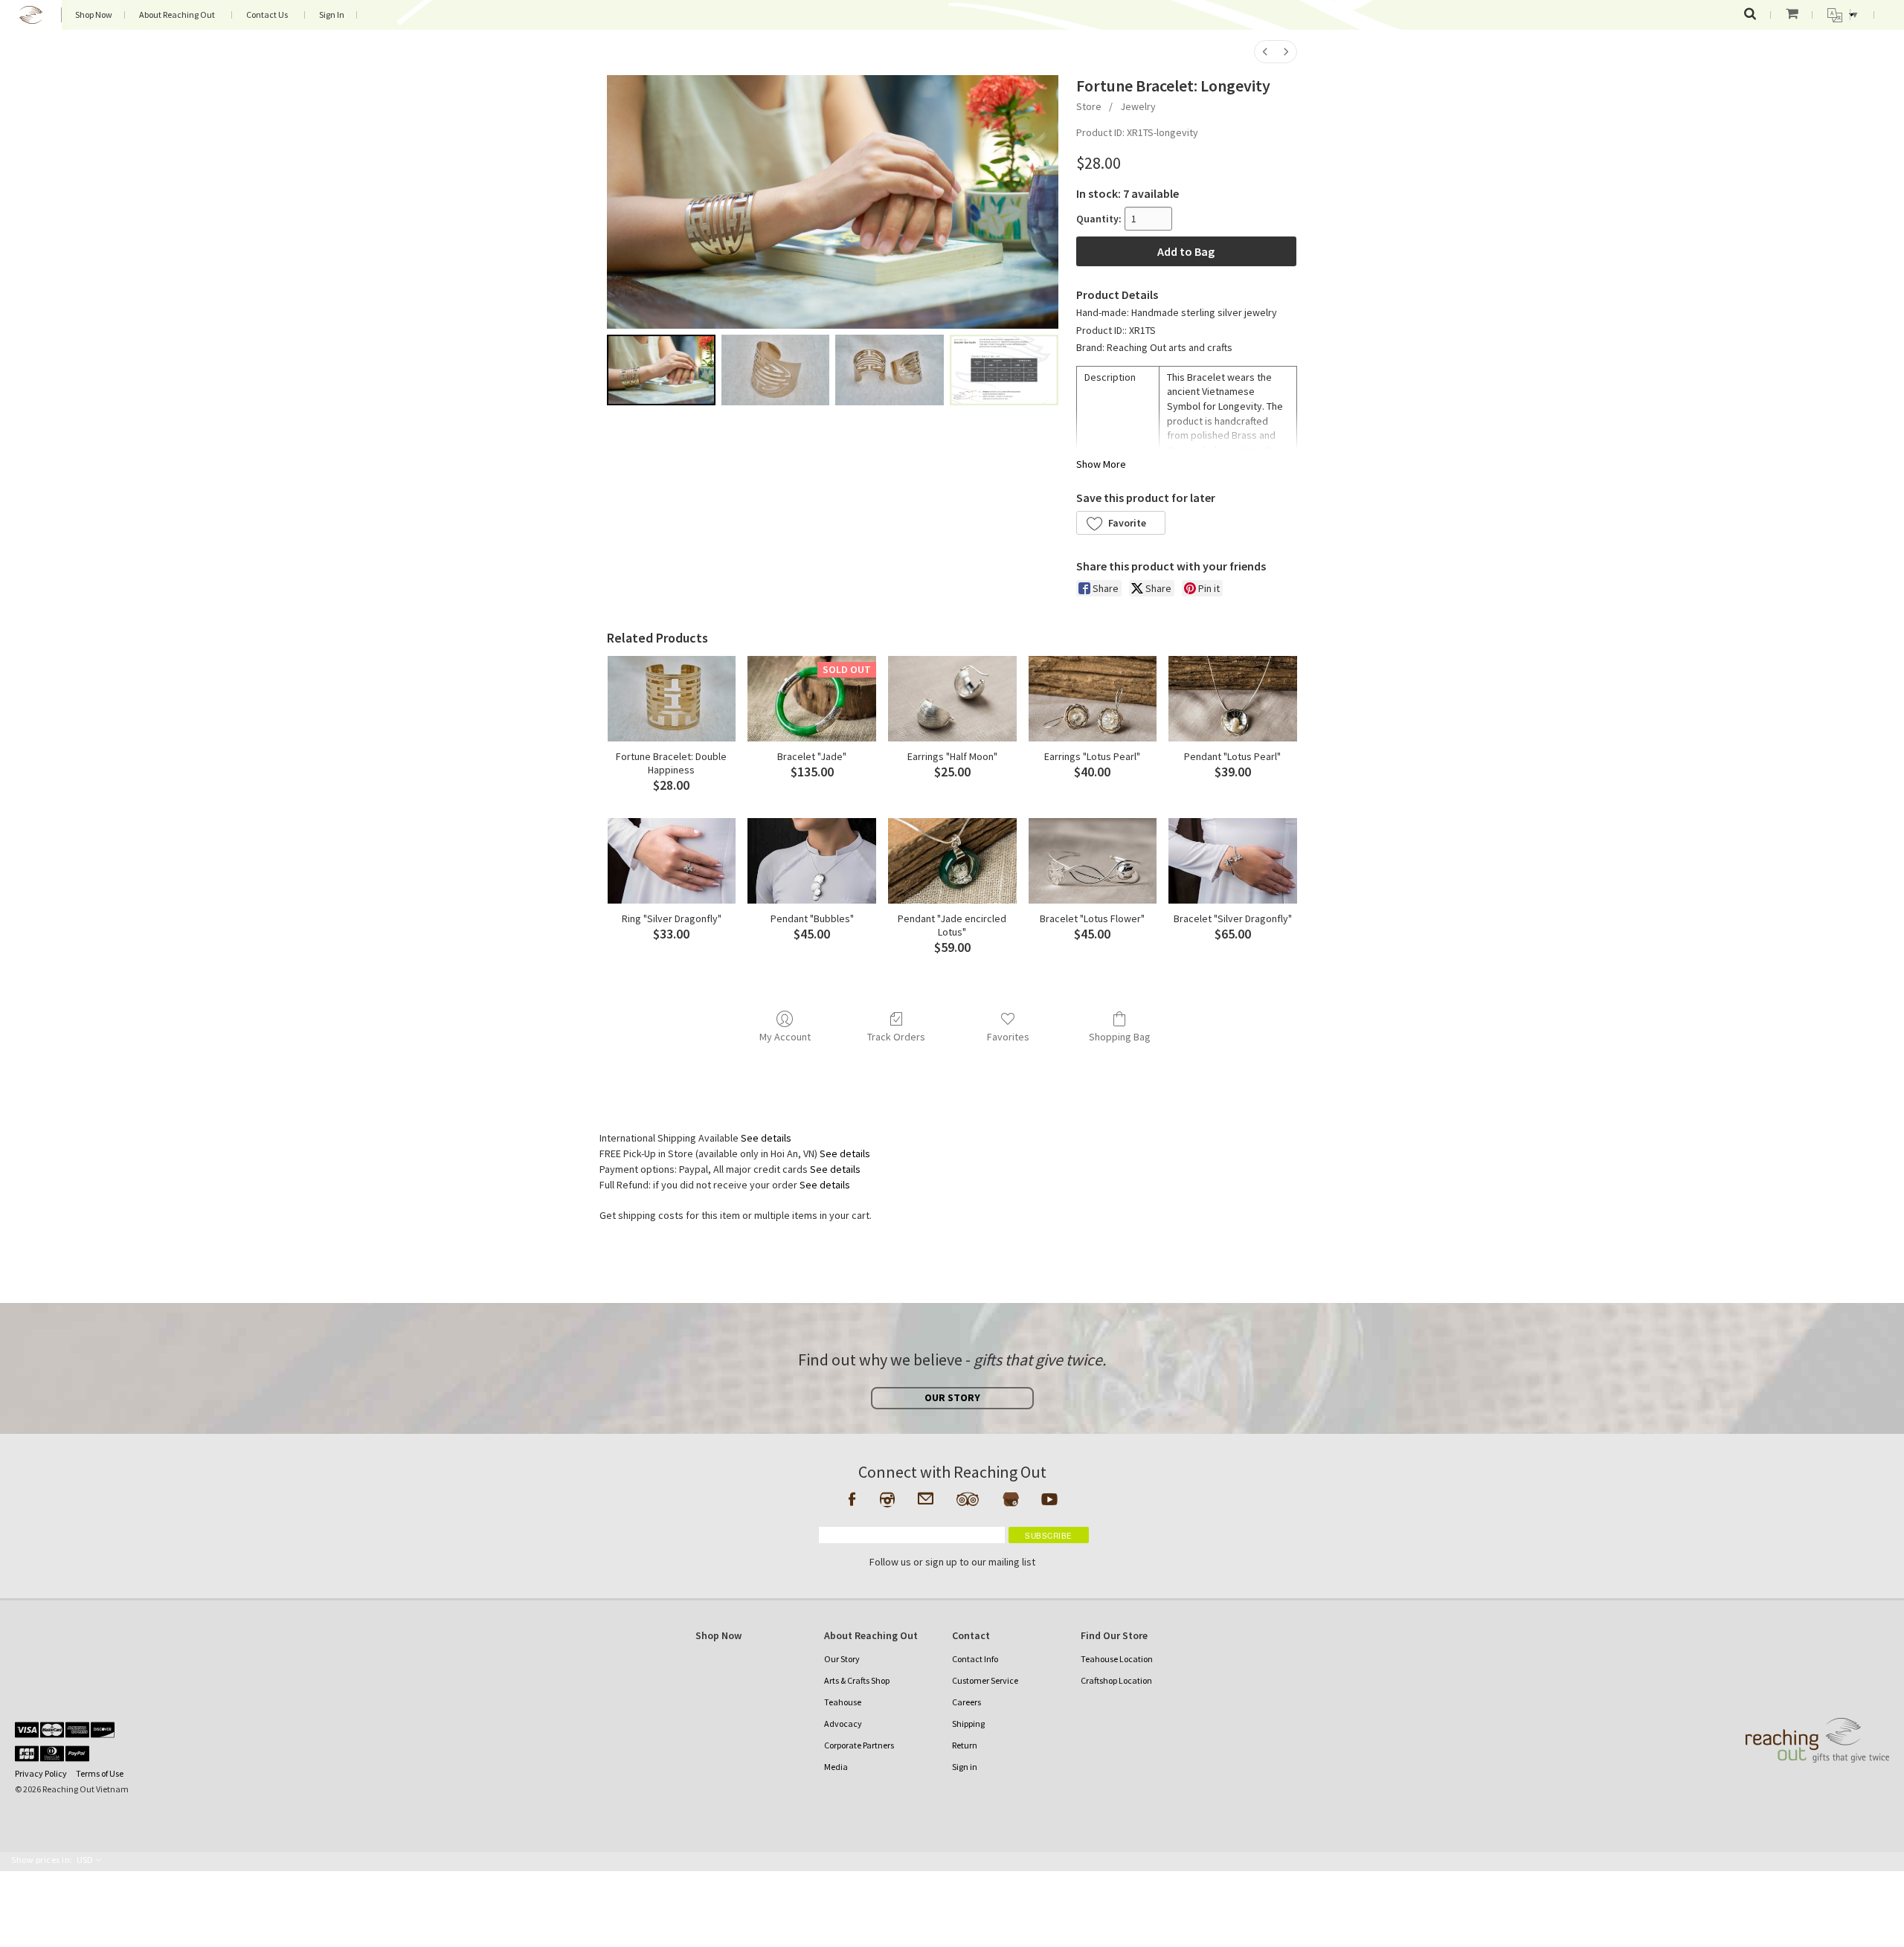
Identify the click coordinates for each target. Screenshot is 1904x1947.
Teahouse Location (1117, 1659)
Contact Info (975, 1659)
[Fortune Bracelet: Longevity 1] (776, 370)
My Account (785, 1037)
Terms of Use (100, 1773)
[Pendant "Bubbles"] (812, 861)
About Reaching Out (177, 15)
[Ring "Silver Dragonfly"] (672, 861)
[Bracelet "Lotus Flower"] (1093, 861)
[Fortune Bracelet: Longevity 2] (890, 370)
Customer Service (985, 1680)
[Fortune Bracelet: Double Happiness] (672, 699)
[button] (1121, 523)
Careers (967, 1702)
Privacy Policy (41, 1773)
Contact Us (267, 15)
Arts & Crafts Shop (857, 1680)
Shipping (968, 1724)
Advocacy (843, 1724)
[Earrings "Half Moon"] (952, 699)
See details (766, 1138)
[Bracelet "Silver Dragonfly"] (1233, 861)
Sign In (332, 15)
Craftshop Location (1116, 1680)
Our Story (842, 1659)
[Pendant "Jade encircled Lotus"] (952, 861)
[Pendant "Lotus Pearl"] (1233, 699)
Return (965, 1745)
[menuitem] (1265, 52)
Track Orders (896, 1037)
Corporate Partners (859, 1745)
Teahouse (843, 1702)
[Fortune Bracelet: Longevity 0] (661, 370)
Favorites (1008, 1037)
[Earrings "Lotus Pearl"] (1093, 699)
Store (1089, 106)
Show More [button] (1101, 464)
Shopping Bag (1120, 1037)
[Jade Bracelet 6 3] (1004, 370)
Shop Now (94, 15)
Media (836, 1767)
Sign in (965, 1767)
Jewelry (1138, 106)
